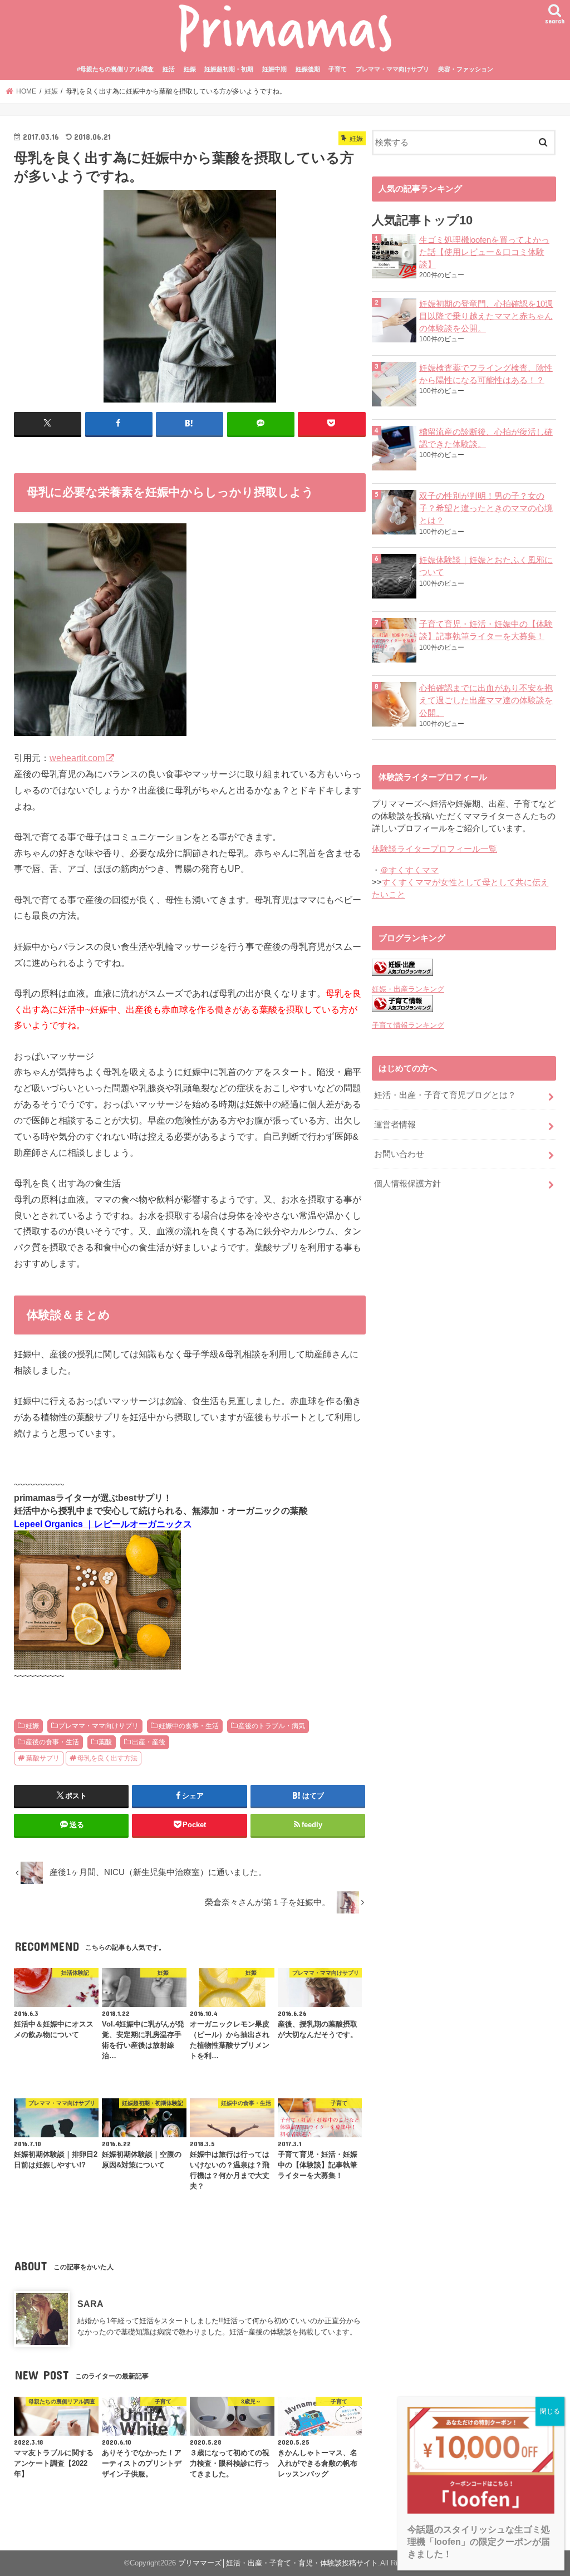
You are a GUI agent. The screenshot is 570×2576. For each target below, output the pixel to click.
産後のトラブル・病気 (272, 1726)
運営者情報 (395, 1125)
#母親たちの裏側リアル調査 (115, 69)
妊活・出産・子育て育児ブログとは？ (445, 1095)
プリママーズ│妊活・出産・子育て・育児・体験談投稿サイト (278, 2563)
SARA (90, 2304)
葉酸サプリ (43, 1758)
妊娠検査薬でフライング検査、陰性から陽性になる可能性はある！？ (486, 374)
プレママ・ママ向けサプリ (392, 69)
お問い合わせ (399, 1154)
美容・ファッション (466, 69)
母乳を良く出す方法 (107, 1758)
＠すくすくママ (409, 870)
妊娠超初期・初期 (229, 69)
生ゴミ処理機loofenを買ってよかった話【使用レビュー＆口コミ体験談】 (484, 252)
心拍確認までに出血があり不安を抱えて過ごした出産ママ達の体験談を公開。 (486, 700)
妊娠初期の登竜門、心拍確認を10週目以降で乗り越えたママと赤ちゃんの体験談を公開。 (486, 316)
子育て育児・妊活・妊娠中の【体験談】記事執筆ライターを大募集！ (486, 630)
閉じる (550, 2411)
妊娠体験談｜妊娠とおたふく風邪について (486, 566)
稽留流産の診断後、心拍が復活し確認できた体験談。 (486, 438)
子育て (338, 69)
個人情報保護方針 (407, 1184)
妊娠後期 (308, 69)
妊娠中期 (274, 69)
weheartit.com (77, 758)
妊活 (169, 69)
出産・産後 (149, 1742)
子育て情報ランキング (408, 1025)
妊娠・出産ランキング (408, 989)
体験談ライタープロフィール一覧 (434, 849)
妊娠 (190, 69)
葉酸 (105, 1742)
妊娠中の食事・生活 (189, 1726)
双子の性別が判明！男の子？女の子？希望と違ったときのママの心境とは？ (486, 508)
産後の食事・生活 (52, 1742)
